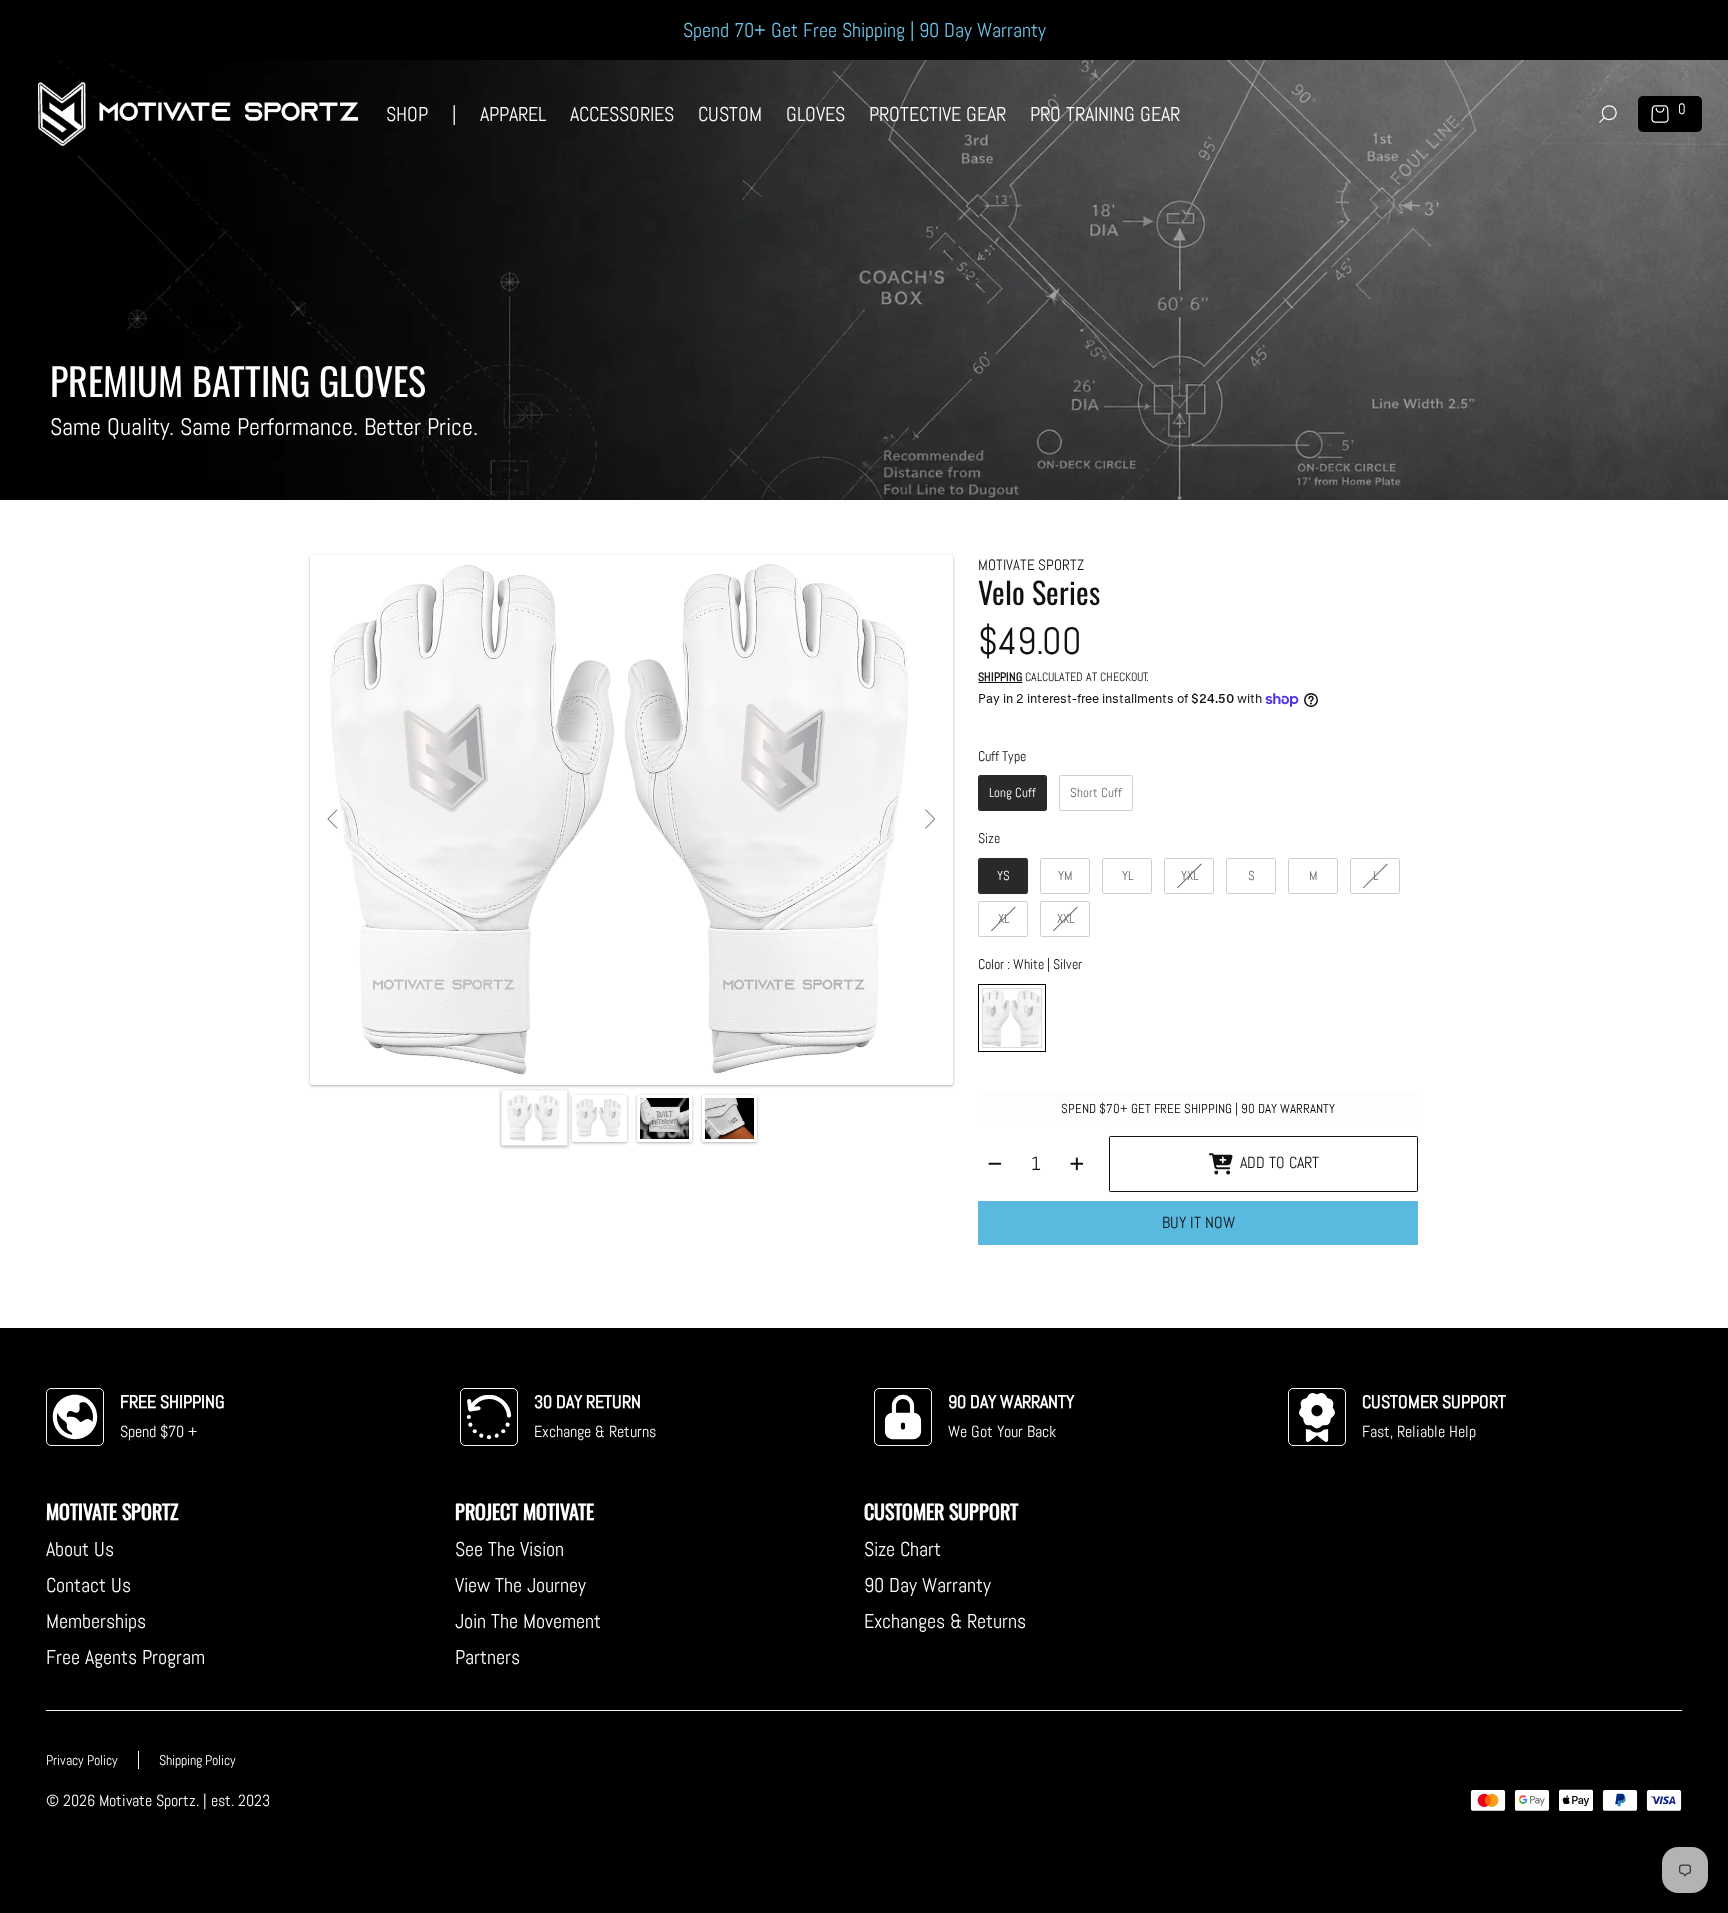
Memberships (96, 1621)
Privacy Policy (82, 1760)
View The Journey (520, 1585)
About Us (80, 1549)
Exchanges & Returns (945, 1621)
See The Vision (509, 1549)
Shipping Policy (197, 1760)
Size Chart (902, 1549)
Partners (487, 1657)
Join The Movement (528, 1621)
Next (929, 820)
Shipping (1000, 677)
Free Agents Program (125, 1657)
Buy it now (1198, 1222)
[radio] (1012, 793)
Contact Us (88, 1585)
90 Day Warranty (927, 1585)
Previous (334, 820)
